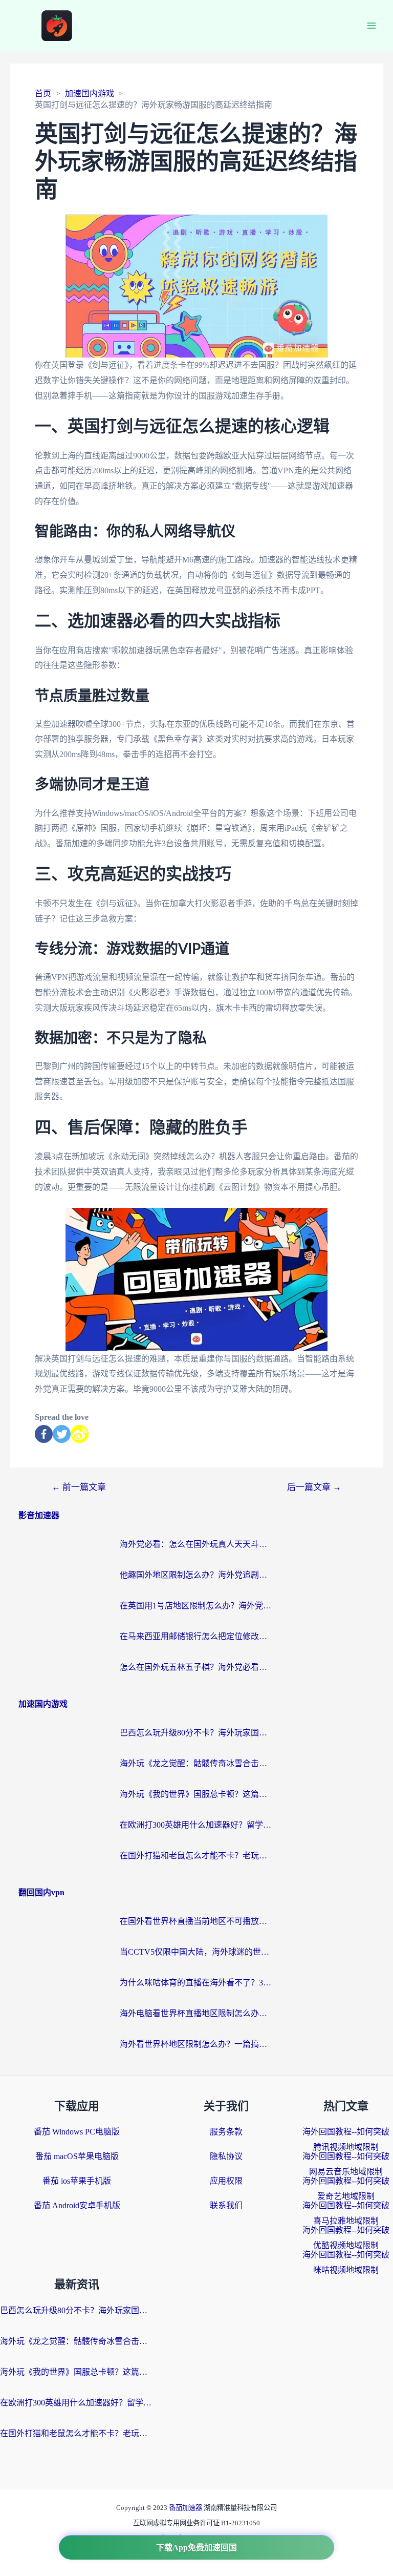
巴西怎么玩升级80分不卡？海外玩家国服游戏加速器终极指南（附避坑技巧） (196, 1733)
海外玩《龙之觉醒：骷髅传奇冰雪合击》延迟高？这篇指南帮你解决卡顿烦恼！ (196, 1763)
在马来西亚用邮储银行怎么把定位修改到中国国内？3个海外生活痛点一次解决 (196, 1636)
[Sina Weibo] (80, 1434)
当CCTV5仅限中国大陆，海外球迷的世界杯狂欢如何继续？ (196, 1952)
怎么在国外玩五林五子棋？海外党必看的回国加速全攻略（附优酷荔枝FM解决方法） (196, 1667)
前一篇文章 (79, 1487)
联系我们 (226, 2205)
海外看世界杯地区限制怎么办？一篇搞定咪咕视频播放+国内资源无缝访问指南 (196, 2044)
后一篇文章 (314, 1487)
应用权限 (226, 2181)
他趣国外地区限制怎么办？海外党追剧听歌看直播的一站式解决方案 (196, 1575)
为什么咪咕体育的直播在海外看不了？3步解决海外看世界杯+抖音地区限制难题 (196, 1983)
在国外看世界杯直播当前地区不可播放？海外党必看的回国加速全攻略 (196, 1921)
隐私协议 (226, 2156)
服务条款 (226, 2132)
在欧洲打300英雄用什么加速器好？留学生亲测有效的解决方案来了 (196, 1825)
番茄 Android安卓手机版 (77, 2205)
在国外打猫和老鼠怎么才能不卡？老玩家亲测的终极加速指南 (196, 1856)
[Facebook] (44, 1434)
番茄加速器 (186, 2508)
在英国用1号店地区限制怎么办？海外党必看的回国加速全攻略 (196, 1606)
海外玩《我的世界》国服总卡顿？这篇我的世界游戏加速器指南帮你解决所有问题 (196, 1794)
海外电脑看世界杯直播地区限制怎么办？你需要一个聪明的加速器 (196, 2013)
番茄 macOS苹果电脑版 (77, 2156)
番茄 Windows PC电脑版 (77, 2132)
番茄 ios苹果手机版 (77, 2181)
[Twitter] (62, 1434)
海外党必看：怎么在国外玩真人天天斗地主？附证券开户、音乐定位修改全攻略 (196, 1544)
